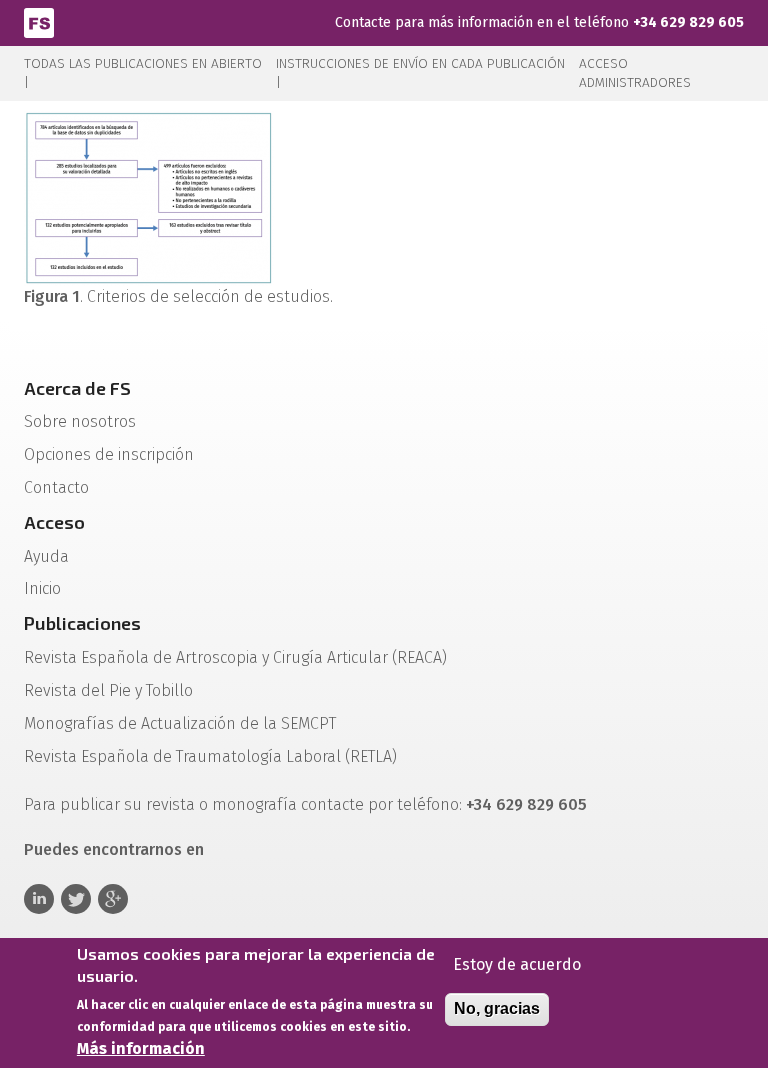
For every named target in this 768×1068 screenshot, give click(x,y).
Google (113, 899)
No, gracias (497, 1008)
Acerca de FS (77, 388)
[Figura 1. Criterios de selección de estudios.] (149, 197)
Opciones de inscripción (109, 454)
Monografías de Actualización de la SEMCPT (180, 723)
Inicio (42, 588)
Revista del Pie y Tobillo (108, 690)
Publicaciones (82, 623)
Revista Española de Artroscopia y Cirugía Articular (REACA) (235, 657)
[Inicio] (39, 21)
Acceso (54, 522)
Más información (141, 1048)
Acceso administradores (635, 73)
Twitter (76, 899)
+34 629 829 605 (688, 22)
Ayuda (46, 556)
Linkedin (39, 899)
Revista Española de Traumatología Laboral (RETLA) (210, 756)
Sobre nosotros (80, 421)
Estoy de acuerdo (517, 964)
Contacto (56, 487)
